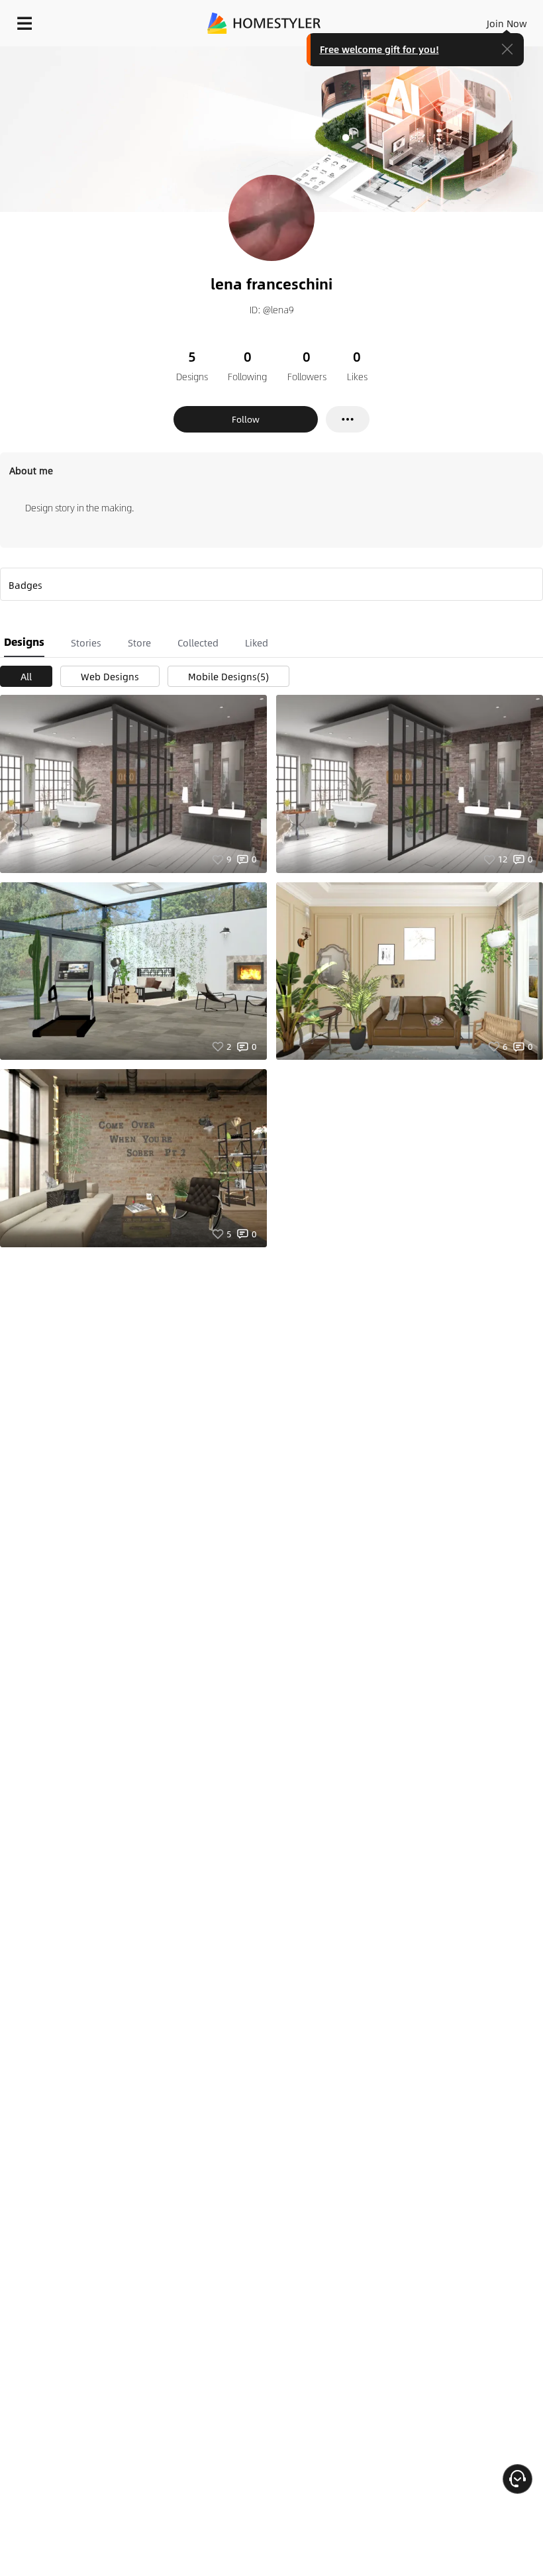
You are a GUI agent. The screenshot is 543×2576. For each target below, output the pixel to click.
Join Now (507, 23)
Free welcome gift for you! (379, 49)
